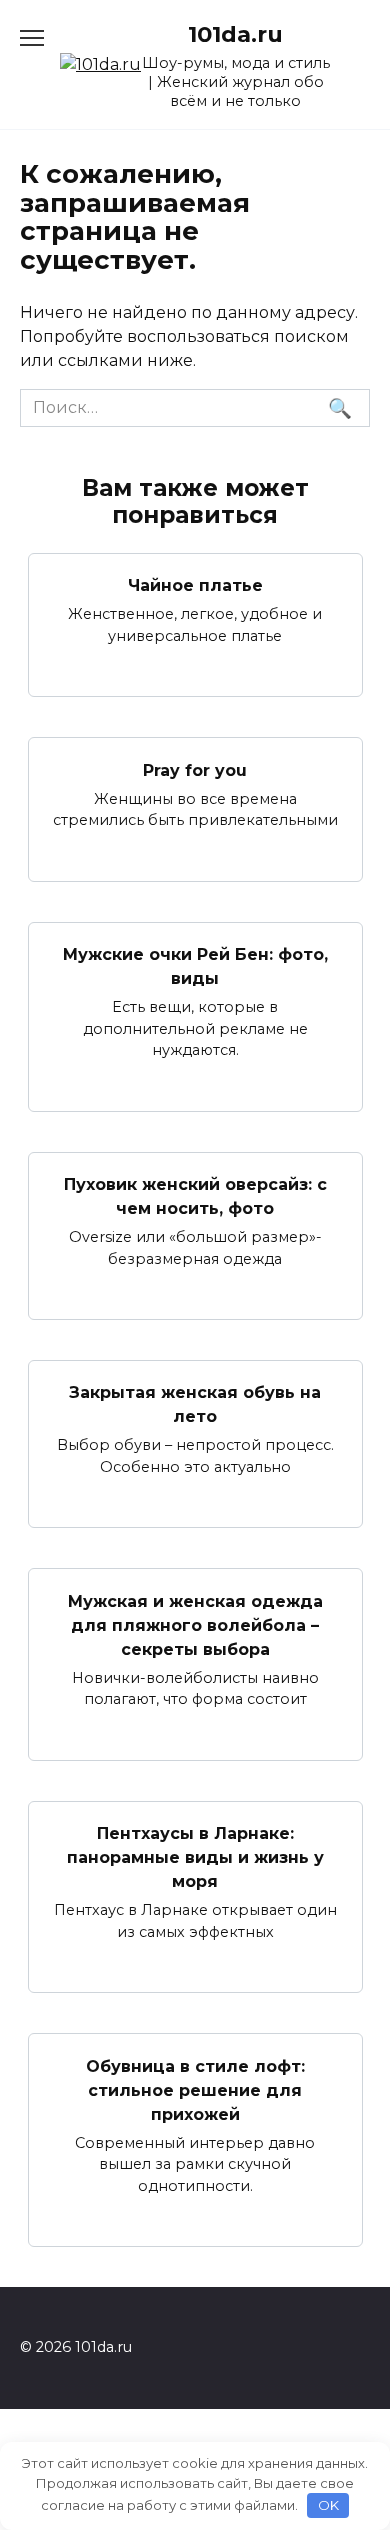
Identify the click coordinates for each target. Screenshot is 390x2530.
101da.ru (235, 34)
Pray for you (195, 769)
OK (328, 2505)
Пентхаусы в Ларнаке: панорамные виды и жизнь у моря (195, 1857)
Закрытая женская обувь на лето (195, 1404)
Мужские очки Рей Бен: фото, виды (195, 966)
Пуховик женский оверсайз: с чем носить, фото (195, 1196)
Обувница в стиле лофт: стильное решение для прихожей (195, 2089)
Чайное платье (195, 585)
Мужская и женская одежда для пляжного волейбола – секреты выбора (195, 1624)
